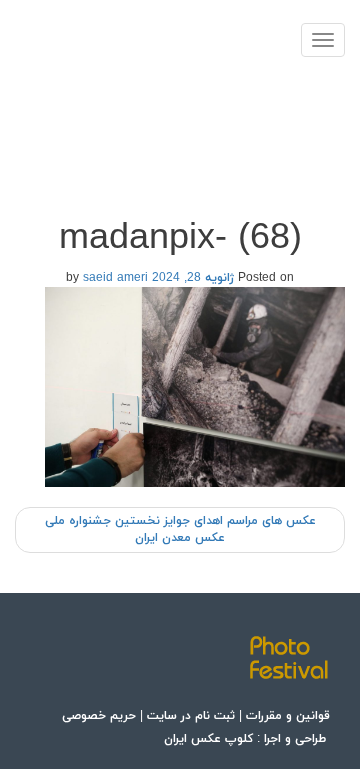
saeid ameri (115, 278)
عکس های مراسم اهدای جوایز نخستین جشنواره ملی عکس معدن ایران (180, 529)
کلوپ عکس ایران (208, 739)
